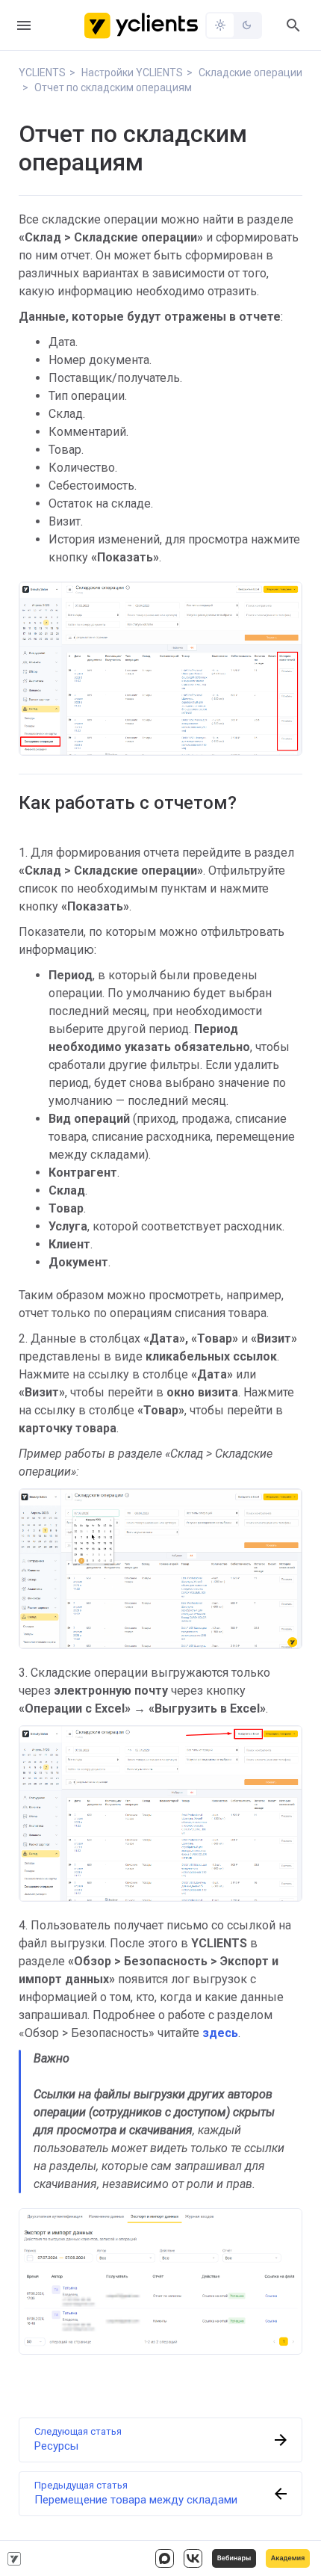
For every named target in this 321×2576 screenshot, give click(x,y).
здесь (220, 2033)
